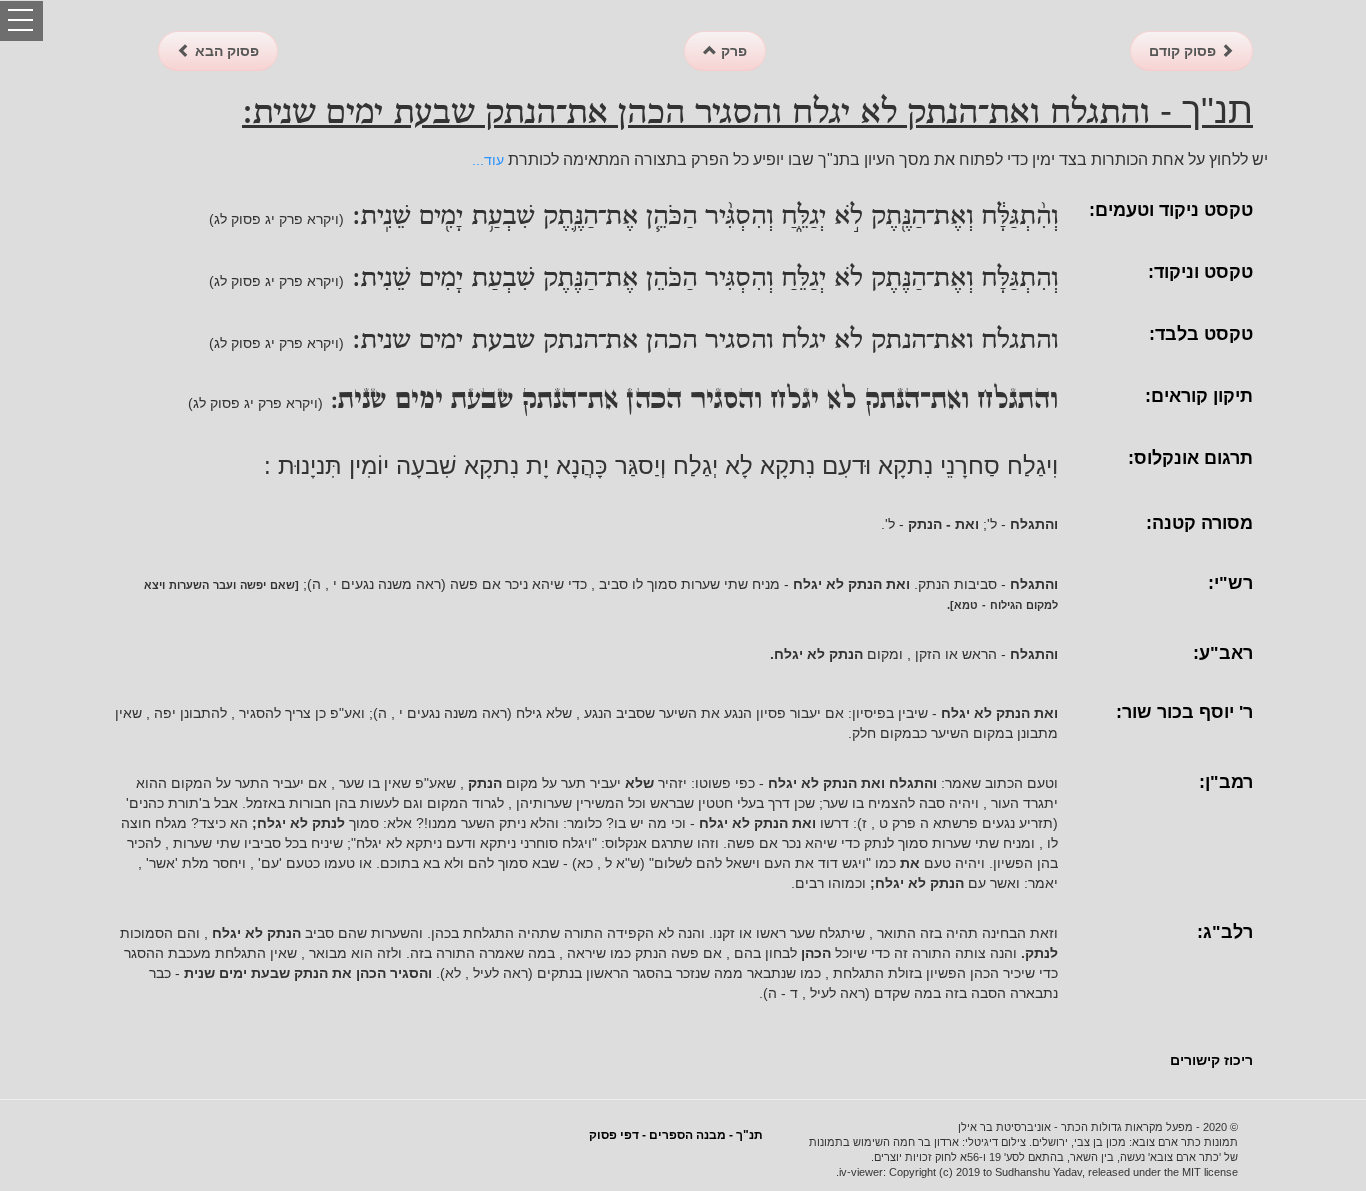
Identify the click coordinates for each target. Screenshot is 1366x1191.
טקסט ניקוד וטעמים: (1171, 210)
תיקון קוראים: (1199, 396)
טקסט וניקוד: (1200, 272)
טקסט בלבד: (1201, 334)
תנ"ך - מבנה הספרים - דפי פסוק (676, 1135)
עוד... (488, 160)
